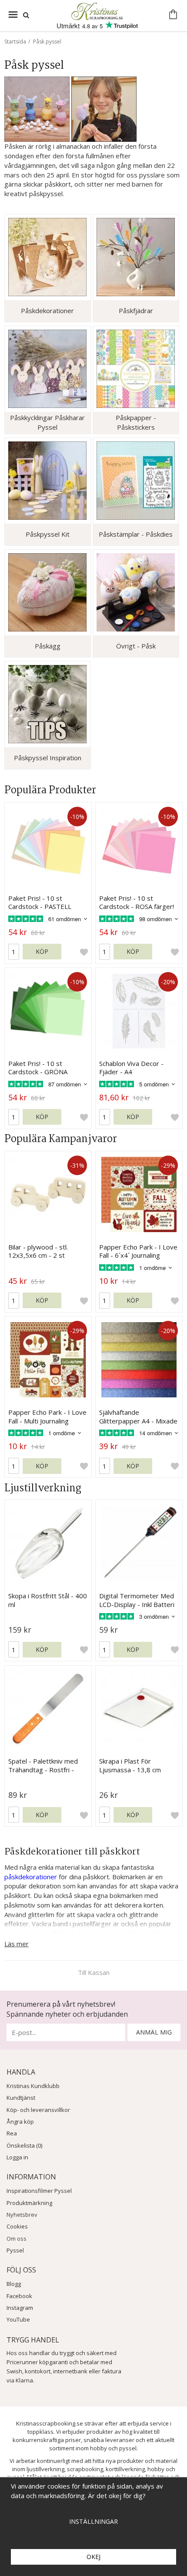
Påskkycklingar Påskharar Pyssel (47, 422)
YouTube (18, 2319)
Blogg (14, 2284)
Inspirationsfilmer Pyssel (39, 2191)
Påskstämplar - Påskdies (136, 534)
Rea (12, 2133)
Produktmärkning (29, 2203)
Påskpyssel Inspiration (48, 758)
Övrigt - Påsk (136, 646)
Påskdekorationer (47, 311)
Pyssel (15, 2250)
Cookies (17, 2226)
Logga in (17, 2157)
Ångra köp (20, 2122)
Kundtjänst (21, 2098)
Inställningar (93, 2521)
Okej (93, 2557)
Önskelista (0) (24, 2145)
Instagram (20, 2308)
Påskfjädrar (136, 311)
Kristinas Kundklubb (33, 2086)
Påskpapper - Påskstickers (136, 422)
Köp (42, 951)
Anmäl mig (154, 2032)
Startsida (15, 42)
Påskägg (48, 646)
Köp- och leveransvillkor (38, 2110)
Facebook (19, 2296)
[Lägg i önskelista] (84, 952)
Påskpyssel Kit (48, 534)
